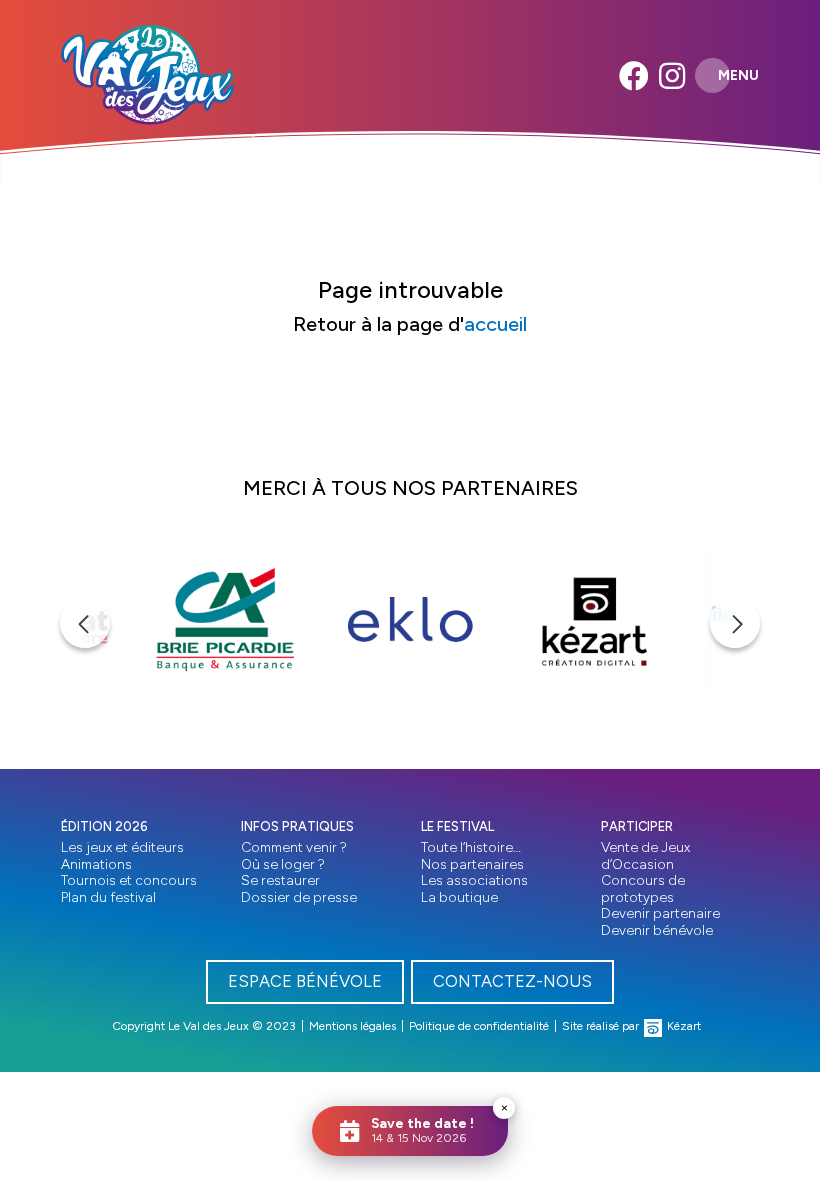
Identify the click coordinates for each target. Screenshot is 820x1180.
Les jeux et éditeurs (122, 847)
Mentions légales (352, 1026)
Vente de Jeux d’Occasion (645, 855)
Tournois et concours (129, 880)
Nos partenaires (472, 864)
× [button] (504, 1107)
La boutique (459, 897)
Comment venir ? (294, 847)
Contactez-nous (512, 981)
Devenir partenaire (660, 913)
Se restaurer (280, 880)
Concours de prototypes (643, 888)
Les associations (474, 880)
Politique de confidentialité (479, 1026)
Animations (96, 864)
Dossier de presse (299, 897)
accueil (495, 324)
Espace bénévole (305, 981)
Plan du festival (108, 897)
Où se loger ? (283, 864)
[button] (85, 623)
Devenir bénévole (657, 930)
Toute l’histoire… (471, 847)
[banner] (147, 75)
